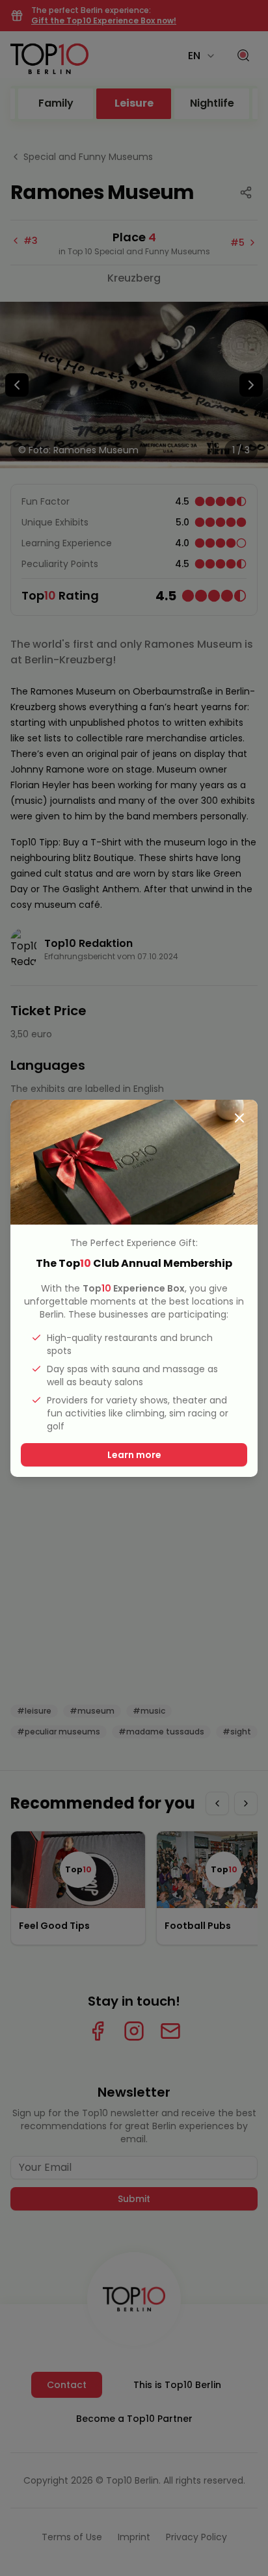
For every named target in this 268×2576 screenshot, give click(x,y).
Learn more (134, 1455)
